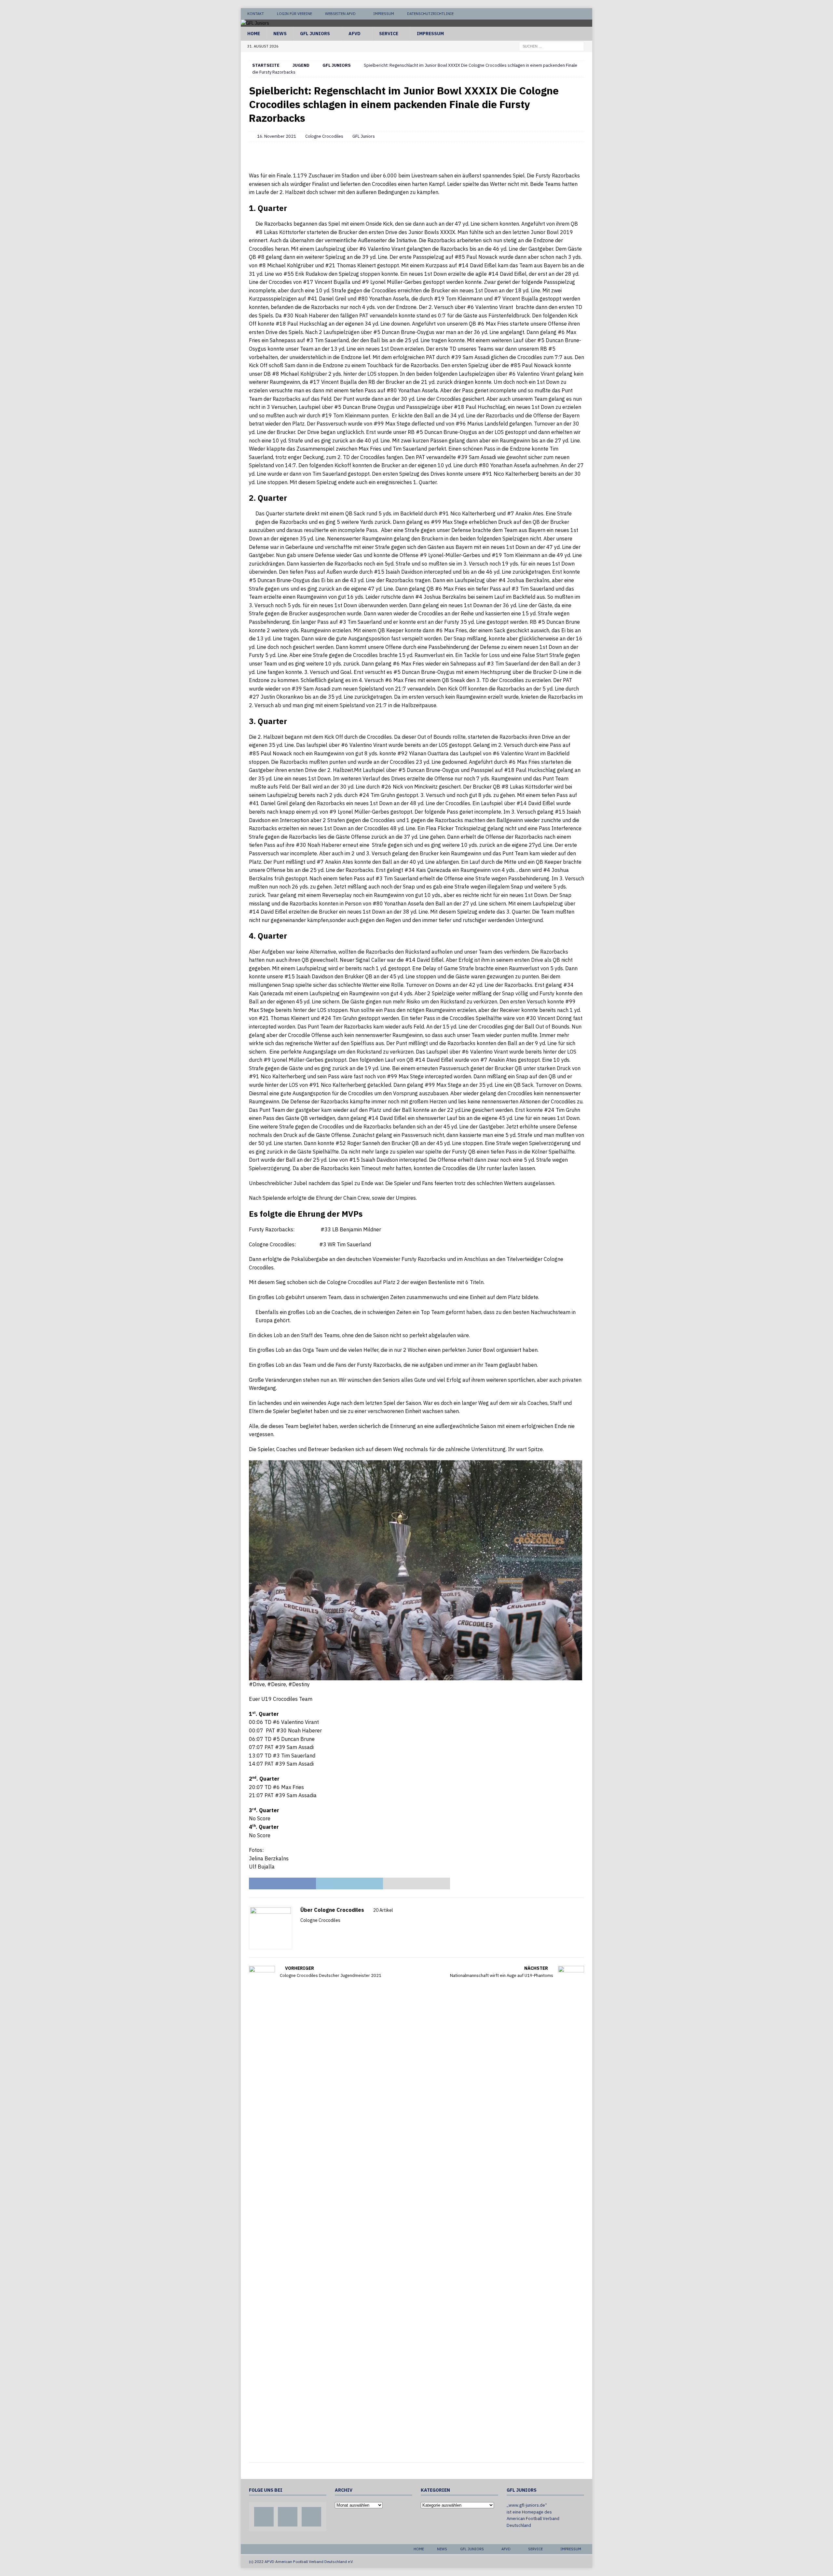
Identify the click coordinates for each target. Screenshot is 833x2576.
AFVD (355, 34)
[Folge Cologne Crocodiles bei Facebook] (311, 1932)
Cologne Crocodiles (324, 136)
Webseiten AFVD (340, 14)
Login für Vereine (294, 14)
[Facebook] (562, 14)
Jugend (301, 65)
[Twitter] (574, 14)
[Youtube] (587, 14)
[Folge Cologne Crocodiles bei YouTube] (321, 1932)
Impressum (384, 14)
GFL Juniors (315, 34)
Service (389, 34)
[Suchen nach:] (552, 46)
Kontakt (256, 14)
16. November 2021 (277, 136)
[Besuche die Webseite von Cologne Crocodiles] (303, 1932)
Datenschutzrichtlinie (430, 14)
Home (254, 34)
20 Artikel (383, 1910)
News (280, 34)
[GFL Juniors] (255, 23)
